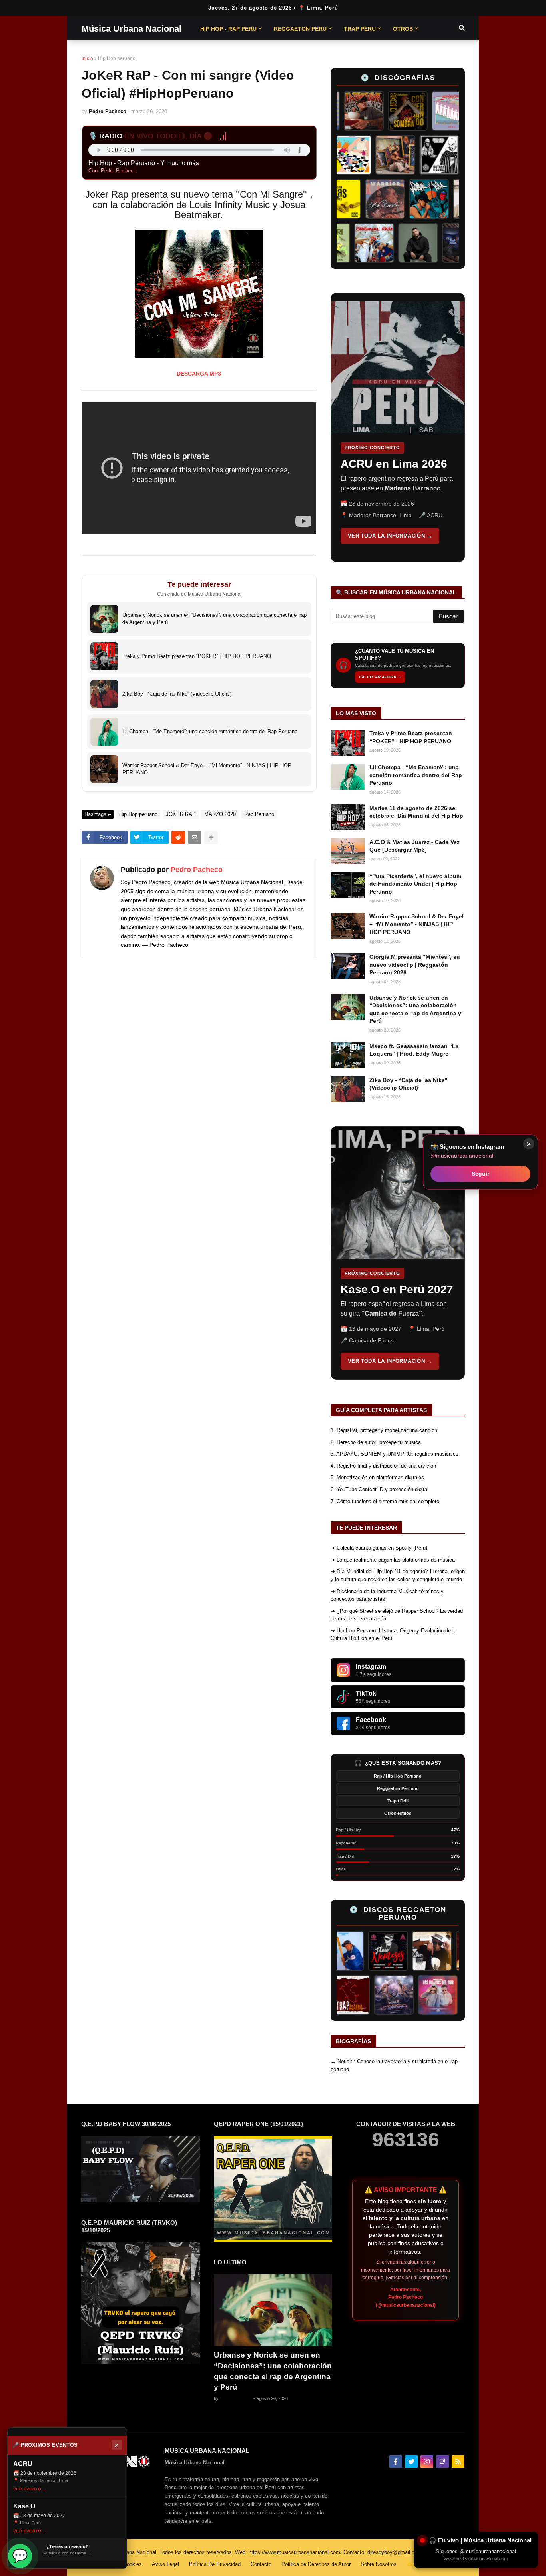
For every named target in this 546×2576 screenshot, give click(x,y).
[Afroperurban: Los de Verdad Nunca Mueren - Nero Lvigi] (418, 155)
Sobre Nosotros (379, 2564)
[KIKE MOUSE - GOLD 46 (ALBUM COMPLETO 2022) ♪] (400, 1951)
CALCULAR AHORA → (380, 677)
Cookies (133, 2564)
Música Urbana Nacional (132, 29)
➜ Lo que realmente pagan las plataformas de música (393, 1560)
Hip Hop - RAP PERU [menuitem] (228, 29)
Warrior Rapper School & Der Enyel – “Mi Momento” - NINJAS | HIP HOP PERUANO (416, 924)
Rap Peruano (259, 814)
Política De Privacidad (215, 2564)
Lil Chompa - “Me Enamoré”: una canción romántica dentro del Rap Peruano (416, 775)
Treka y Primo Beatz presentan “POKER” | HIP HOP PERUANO (411, 737)
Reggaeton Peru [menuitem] (300, 29)
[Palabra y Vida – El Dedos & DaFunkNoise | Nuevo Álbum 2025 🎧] (409, 199)
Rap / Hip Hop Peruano (398, 1776)
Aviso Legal (165, 2564)
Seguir (480, 1174)
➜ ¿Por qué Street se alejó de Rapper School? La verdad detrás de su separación (397, 1615)
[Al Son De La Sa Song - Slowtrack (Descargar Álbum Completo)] (444, 1951)
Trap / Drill (398, 1801)
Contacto (261, 2564)
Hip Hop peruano (117, 58)
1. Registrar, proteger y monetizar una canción (384, 1430)
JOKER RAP (181, 814)
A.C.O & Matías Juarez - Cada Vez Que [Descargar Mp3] (414, 846)
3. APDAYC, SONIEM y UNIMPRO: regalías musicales (395, 1454)
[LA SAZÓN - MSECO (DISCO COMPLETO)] (341, 111)
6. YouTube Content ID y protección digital (380, 1489)
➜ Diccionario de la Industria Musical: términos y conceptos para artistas (387, 1595)
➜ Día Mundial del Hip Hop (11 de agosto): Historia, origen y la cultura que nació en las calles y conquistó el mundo (398, 1575)
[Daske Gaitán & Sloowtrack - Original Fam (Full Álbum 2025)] (394, 243)
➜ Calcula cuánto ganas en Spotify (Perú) (379, 1548)
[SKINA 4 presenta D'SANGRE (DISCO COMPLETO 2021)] (422, 1995)
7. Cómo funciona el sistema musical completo (385, 1501)
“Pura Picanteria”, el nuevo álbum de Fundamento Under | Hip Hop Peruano (415, 884)
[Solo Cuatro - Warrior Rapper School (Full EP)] (365, 199)
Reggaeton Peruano (398, 1788)
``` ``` (392, 427)
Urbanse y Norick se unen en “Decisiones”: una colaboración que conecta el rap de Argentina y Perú (415, 1009)
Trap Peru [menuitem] (360, 29)
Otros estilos (398, 1813)
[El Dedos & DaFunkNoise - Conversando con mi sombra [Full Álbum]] (385, 111)
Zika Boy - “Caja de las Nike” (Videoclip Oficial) (409, 1084)
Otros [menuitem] (403, 29)
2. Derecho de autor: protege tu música (376, 1442)
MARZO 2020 (220, 814)
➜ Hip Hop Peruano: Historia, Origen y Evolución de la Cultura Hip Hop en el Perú (394, 1635)
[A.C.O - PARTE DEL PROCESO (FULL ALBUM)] (375, 155)
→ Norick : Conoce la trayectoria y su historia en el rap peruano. (394, 2065)
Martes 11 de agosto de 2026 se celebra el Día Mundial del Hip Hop (416, 812)
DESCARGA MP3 (199, 374)
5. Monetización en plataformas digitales (377, 1477)
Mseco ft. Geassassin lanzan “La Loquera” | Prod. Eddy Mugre (414, 1050)
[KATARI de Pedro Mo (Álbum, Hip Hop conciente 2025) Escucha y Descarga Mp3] (350, 243)
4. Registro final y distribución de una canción (383, 1466)
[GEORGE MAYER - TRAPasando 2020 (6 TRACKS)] (379, 1995)
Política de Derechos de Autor (316, 2564)
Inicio (87, 58)
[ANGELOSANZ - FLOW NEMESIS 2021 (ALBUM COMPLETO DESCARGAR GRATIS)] (356, 1951)
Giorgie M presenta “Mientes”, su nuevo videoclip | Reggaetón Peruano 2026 (415, 965)
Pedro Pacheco (197, 870)
